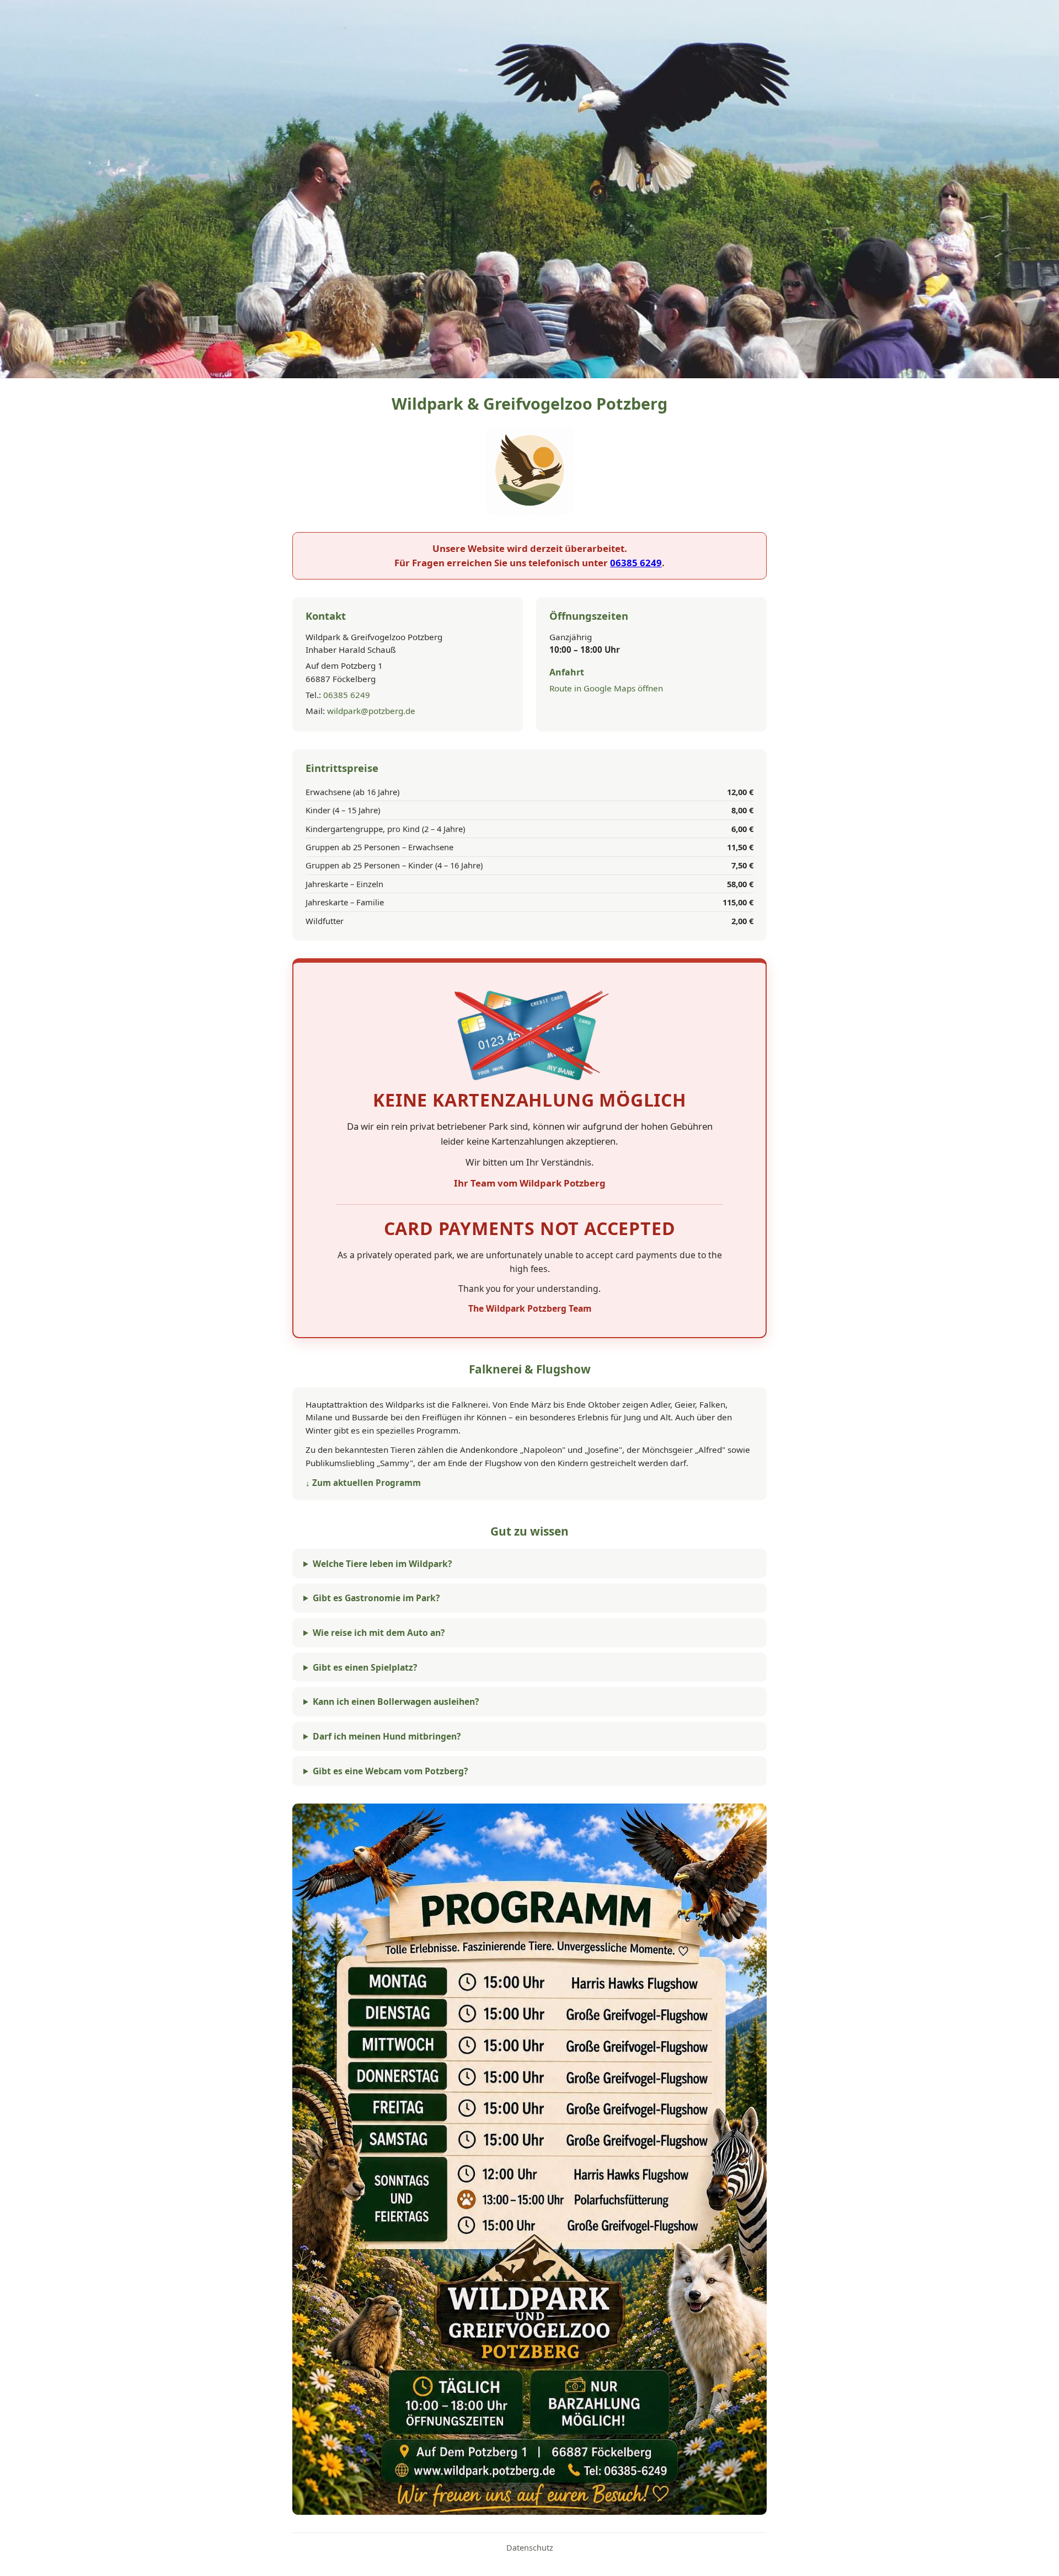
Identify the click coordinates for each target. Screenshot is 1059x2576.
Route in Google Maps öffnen (606, 688)
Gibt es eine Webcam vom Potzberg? (390, 1771)
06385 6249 (636, 563)
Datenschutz (530, 2548)
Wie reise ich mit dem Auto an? (379, 1633)
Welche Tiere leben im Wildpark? (382, 1564)
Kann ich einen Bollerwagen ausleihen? (396, 1702)
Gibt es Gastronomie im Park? (376, 1598)
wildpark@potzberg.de (371, 711)
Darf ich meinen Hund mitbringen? (387, 1736)
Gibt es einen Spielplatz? (365, 1667)
